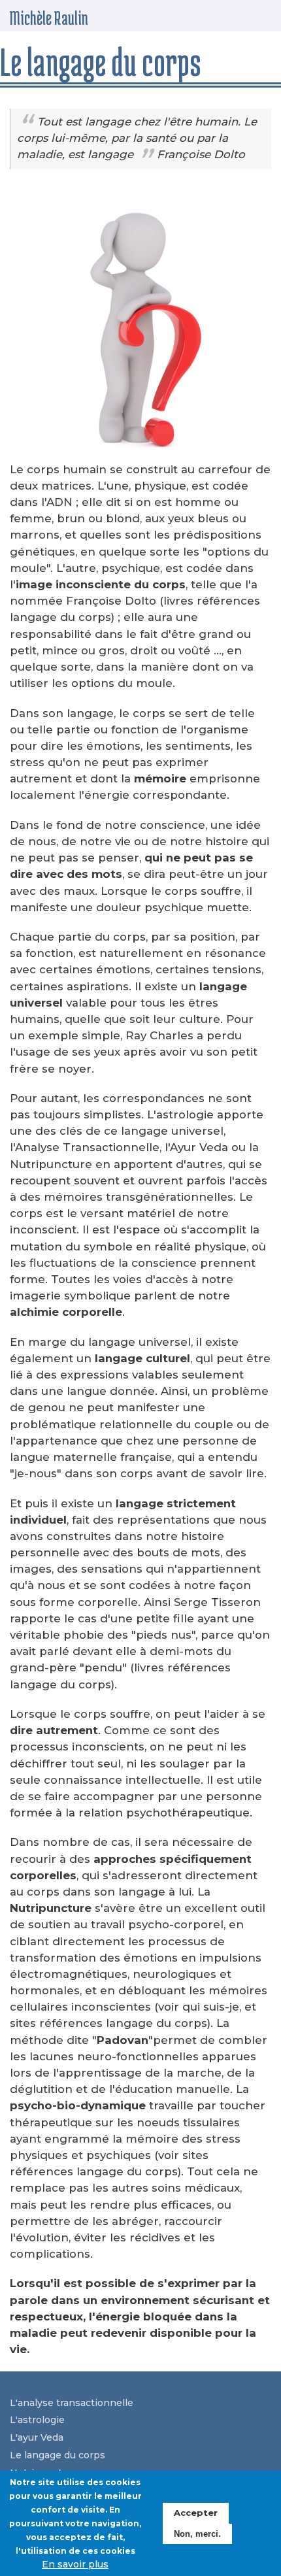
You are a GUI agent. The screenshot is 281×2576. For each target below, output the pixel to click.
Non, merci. (197, 2534)
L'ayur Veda (37, 2437)
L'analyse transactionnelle (72, 2403)
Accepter (196, 2513)
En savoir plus (75, 2564)
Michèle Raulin (49, 18)
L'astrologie (37, 2420)
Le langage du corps (58, 2455)
